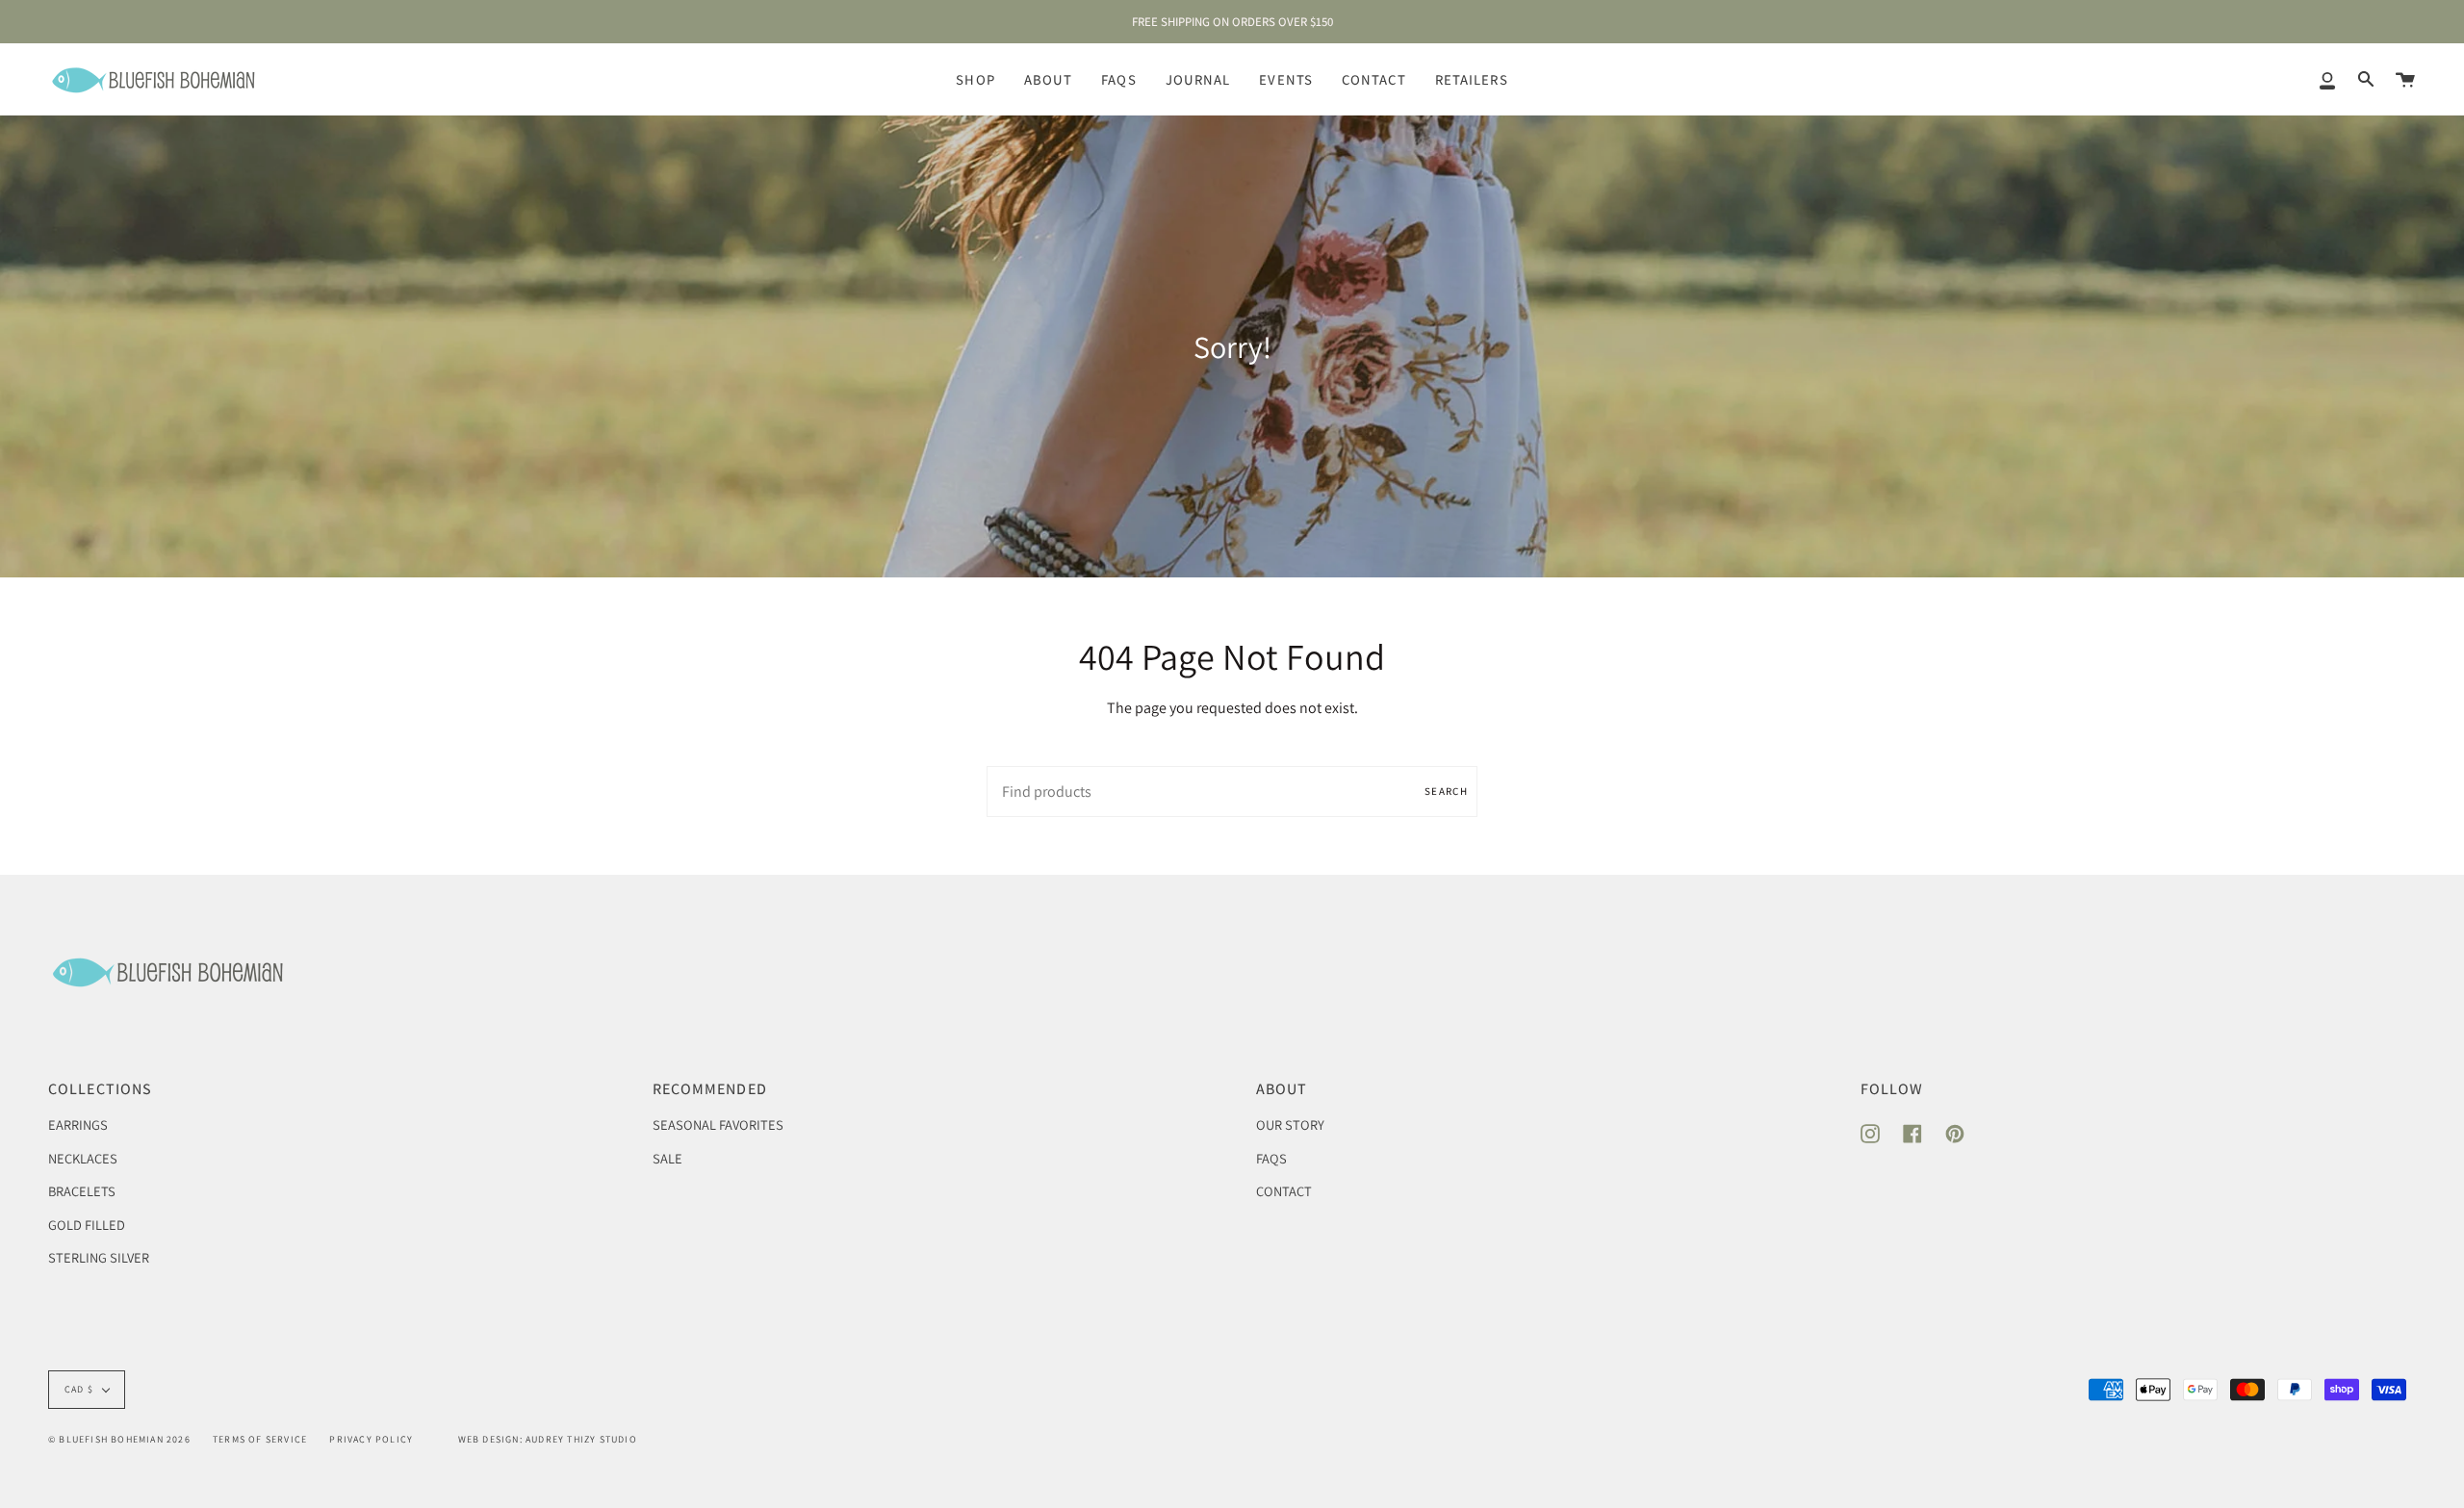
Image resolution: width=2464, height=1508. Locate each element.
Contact (1284, 1191)
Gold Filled (87, 1225)
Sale (667, 1158)
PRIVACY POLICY (371, 1439)
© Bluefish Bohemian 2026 (119, 1439)
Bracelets (82, 1191)
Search (1446, 791)
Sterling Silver (99, 1257)
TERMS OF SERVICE (260, 1439)
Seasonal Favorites (718, 1125)
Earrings (78, 1125)
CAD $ (79, 1389)
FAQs (1271, 1158)
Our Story (1290, 1125)
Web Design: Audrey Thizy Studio (548, 1439)
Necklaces (83, 1158)
